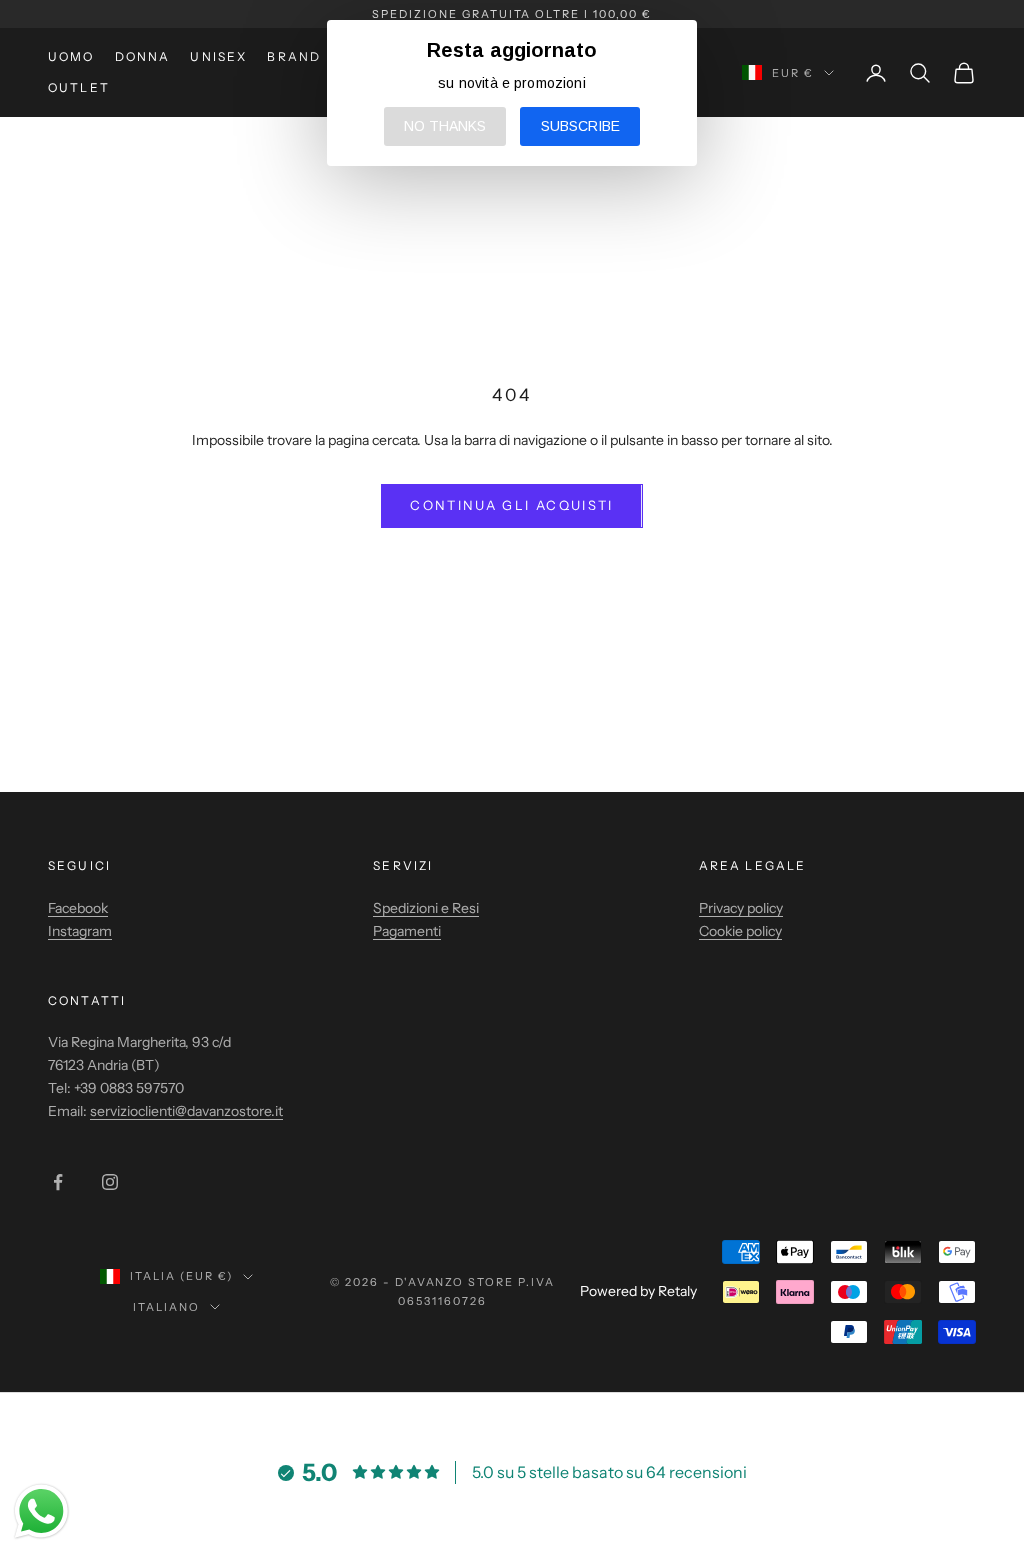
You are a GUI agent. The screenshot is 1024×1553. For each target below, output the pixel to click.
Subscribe (580, 126)
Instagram (80, 931)
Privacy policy (741, 908)
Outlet (79, 87)
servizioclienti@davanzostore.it (186, 1111)
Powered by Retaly (638, 1291)
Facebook (78, 908)
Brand (294, 56)
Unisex (218, 56)
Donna (143, 56)
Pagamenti (407, 931)
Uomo (71, 56)
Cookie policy (740, 931)
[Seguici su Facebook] (58, 1182)
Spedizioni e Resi (426, 908)
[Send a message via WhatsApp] (41, 1511)
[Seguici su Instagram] (110, 1182)
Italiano (166, 1307)
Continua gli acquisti (511, 505)
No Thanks (445, 126)
